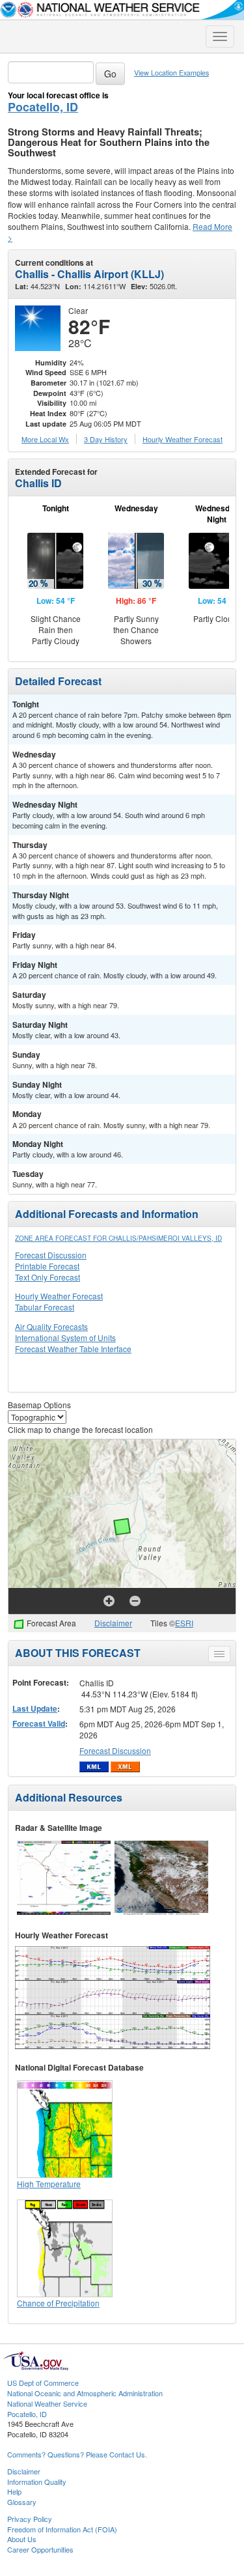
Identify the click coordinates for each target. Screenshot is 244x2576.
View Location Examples (171, 73)
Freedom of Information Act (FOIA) (62, 2529)
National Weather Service (47, 2403)
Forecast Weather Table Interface (73, 1349)
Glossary (22, 2502)
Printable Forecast (47, 1266)
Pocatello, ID (43, 107)
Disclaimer (113, 1623)
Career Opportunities (40, 2549)
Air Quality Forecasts (51, 1326)
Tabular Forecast (45, 1307)
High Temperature (49, 2184)
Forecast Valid (39, 1723)
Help (14, 2491)
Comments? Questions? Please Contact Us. (77, 2454)
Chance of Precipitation (58, 2303)
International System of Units (65, 1338)
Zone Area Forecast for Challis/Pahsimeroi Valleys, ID (118, 1238)
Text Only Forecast (47, 1277)
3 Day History (106, 439)
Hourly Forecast (183, 439)
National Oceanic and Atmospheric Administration (85, 2393)
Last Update (35, 1708)
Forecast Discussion (51, 1255)
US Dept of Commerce (43, 2383)
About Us (22, 2539)
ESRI (184, 1623)
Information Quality (37, 2482)
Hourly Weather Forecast (59, 1296)
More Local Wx (45, 439)
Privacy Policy (30, 2519)
